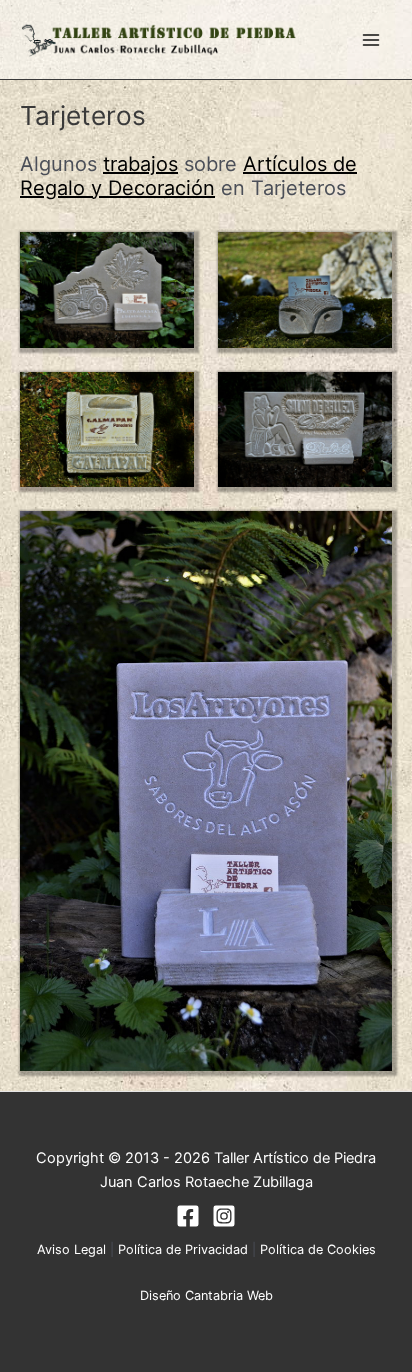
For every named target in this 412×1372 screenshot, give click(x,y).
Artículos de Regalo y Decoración (188, 175)
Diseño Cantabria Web (206, 1295)
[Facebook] (188, 1216)
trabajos (140, 164)
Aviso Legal (71, 1249)
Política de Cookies (318, 1249)
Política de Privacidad (183, 1249)
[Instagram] (224, 1216)
